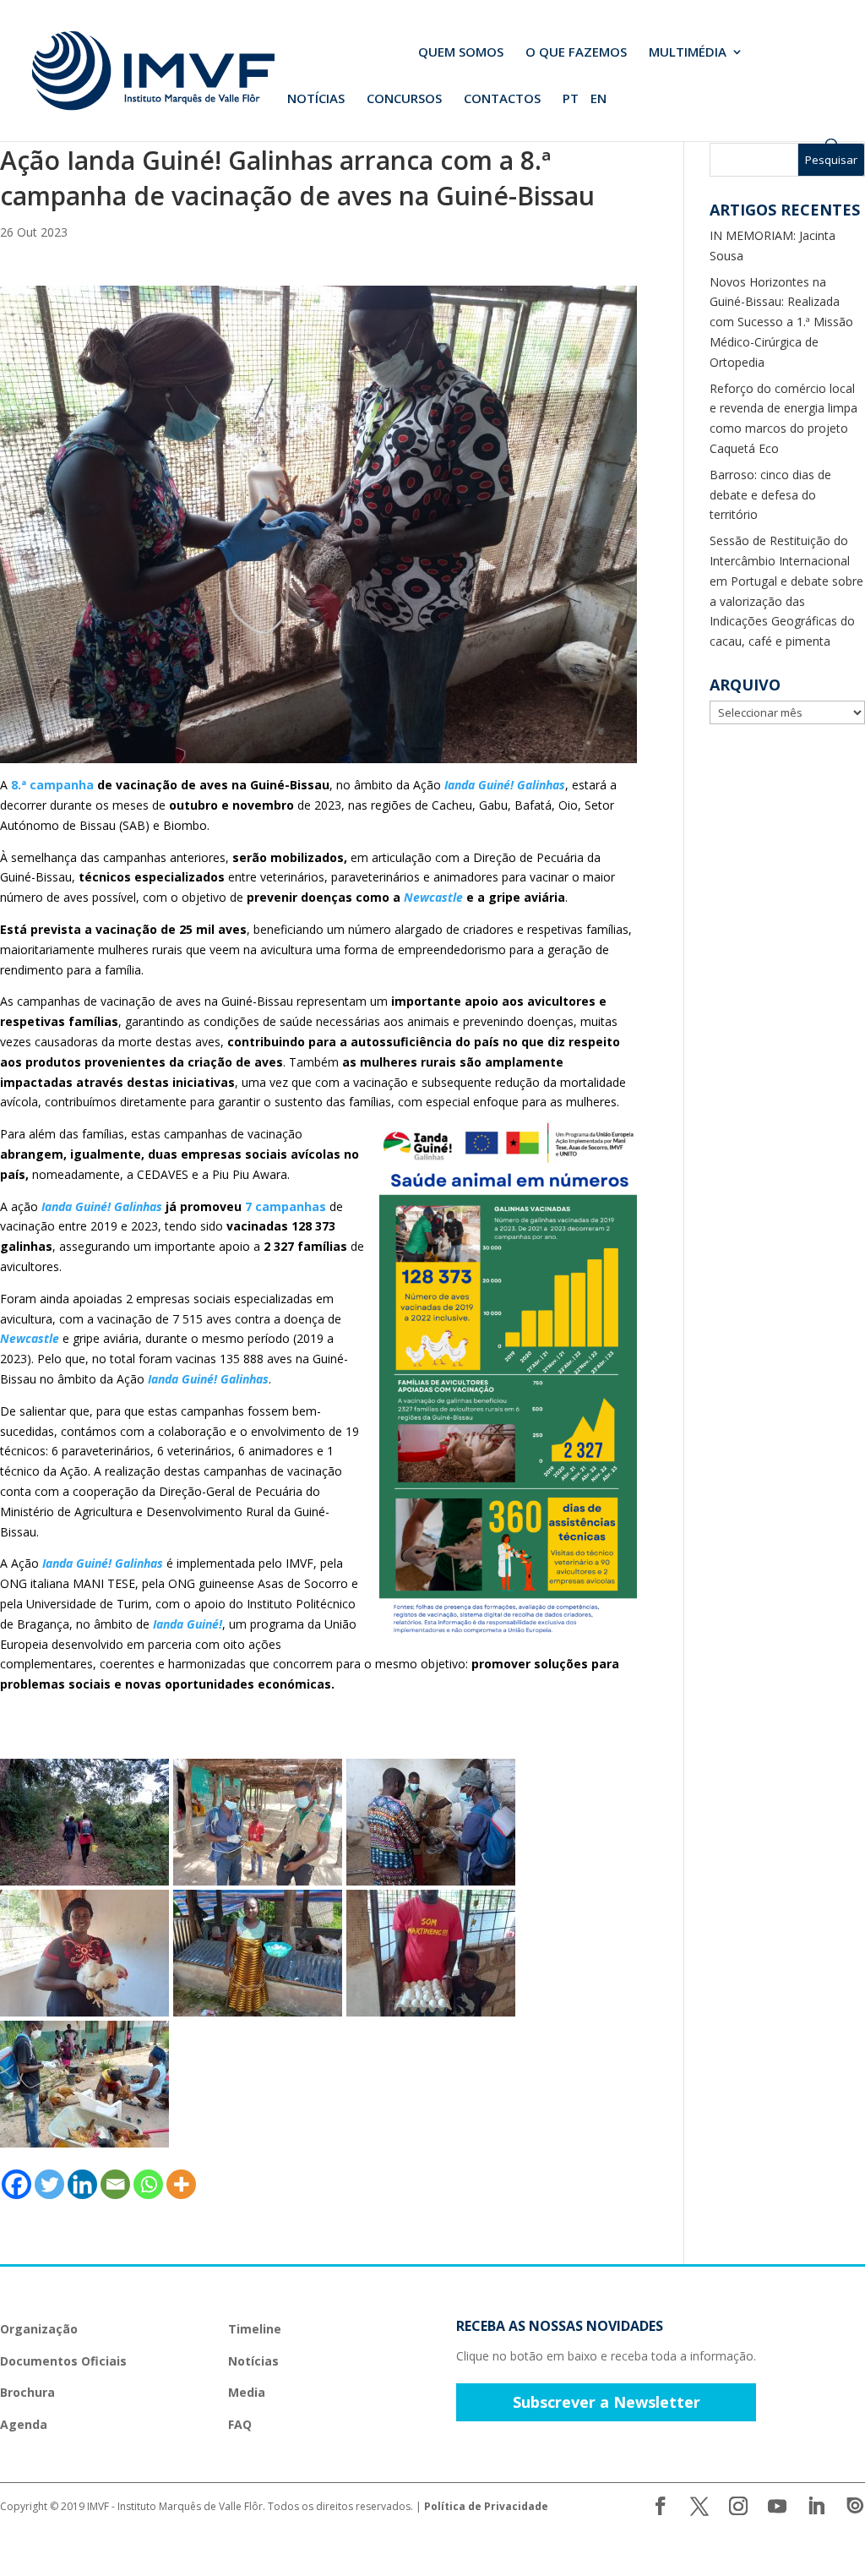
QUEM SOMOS (461, 53)
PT (571, 99)
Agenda (24, 2424)
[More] (181, 2184)
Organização (39, 2329)
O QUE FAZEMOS (576, 53)
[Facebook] (16, 2184)
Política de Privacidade (486, 2506)
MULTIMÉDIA (688, 53)
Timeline (255, 2329)
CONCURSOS (404, 99)
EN (598, 99)
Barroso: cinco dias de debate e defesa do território (770, 495)
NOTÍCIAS (316, 99)
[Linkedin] (82, 2184)
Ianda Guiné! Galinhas (505, 785)
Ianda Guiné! (188, 1624)
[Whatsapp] (148, 2184)
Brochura (27, 2392)
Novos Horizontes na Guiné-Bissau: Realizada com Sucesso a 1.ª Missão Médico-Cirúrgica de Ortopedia (781, 322)
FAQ (240, 2424)
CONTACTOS (502, 99)
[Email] (115, 2184)
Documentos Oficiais (63, 2361)
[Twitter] (49, 2184)
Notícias (253, 2361)
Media (247, 2392)
